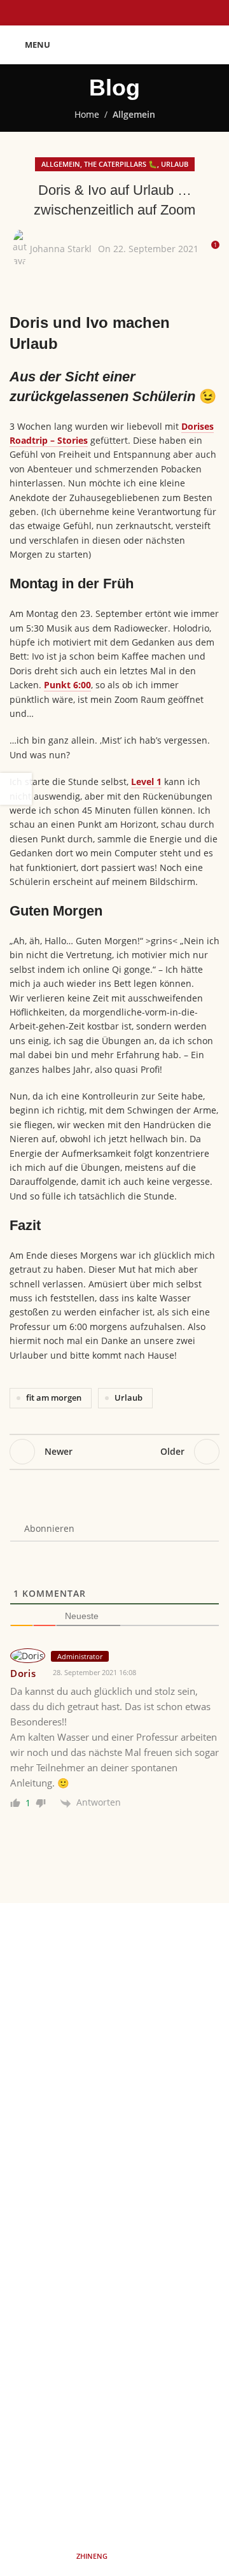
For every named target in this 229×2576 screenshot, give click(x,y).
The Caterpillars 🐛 (121, 164)
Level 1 (146, 782)
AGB (114, 2136)
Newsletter (114, 2203)
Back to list (114, 1452)
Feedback (114, 2036)
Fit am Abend (114, 2013)
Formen (114, 1970)
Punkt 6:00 (67, 685)
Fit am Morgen (114, 1992)
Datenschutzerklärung (114, 2181)
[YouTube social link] (130, 2472)
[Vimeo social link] (162, 2472)
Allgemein (134, 114)
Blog (114, 2057)
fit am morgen (54, 1398)
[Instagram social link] (99, 2472)
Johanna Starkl (61, 249)
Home (87, 114)
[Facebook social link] (67, 2472)
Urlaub (175, 164)
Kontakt (114, 2225)
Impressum (114, 2159)
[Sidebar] (16, 789)
